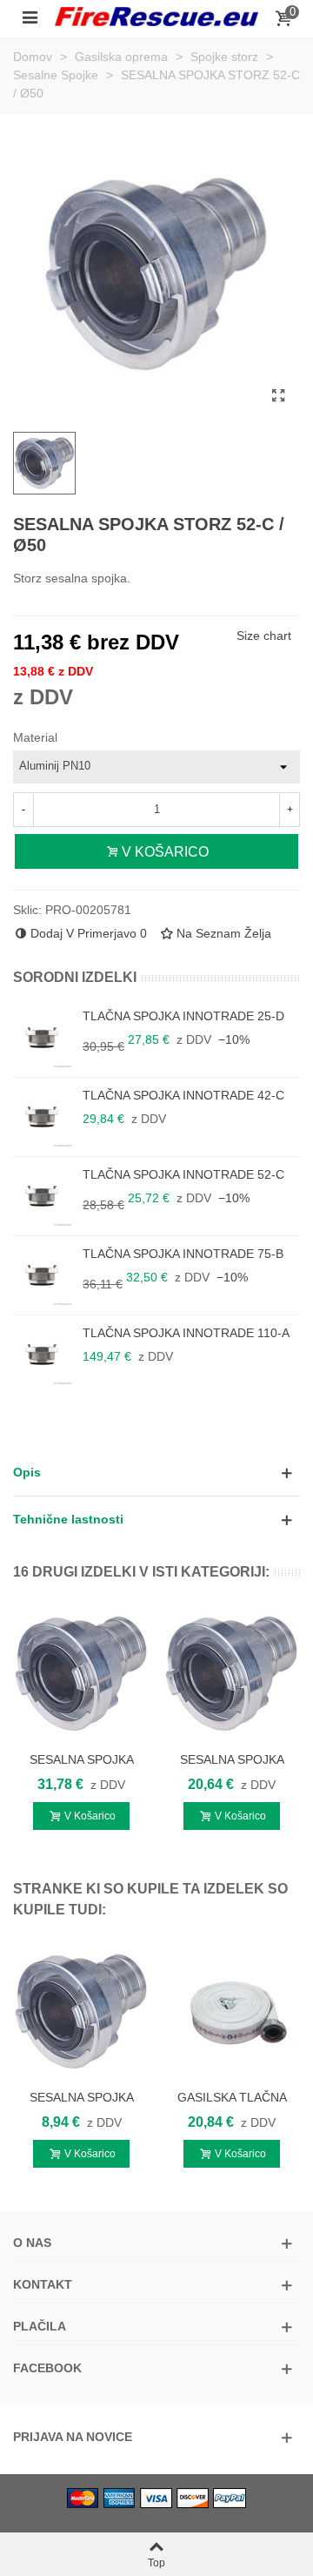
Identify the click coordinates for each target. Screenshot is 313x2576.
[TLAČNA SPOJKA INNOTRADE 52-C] (43, 1196)
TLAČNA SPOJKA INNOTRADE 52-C (183, 1174)
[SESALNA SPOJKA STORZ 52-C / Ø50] (278, 396)
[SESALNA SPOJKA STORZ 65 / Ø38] (232, 1674)
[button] (156, 1473)
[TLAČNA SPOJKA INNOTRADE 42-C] (43, 1117)
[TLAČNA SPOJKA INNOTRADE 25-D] (43, 1038)
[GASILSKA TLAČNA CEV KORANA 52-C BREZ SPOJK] (232, 2011)
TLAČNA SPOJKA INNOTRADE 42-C (183, 1095)
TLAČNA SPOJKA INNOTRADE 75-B (183, 1254)
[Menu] (30, 17)
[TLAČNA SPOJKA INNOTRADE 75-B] (43, 1275)
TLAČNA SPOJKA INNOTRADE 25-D (183, 1016)
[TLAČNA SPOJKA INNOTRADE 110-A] (43, 1355)
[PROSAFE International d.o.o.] (156, 17)
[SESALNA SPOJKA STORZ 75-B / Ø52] (81, 1674)
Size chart (264, 636)
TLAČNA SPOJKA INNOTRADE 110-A (186, 1333)
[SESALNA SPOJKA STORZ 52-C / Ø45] (81, 2011)
